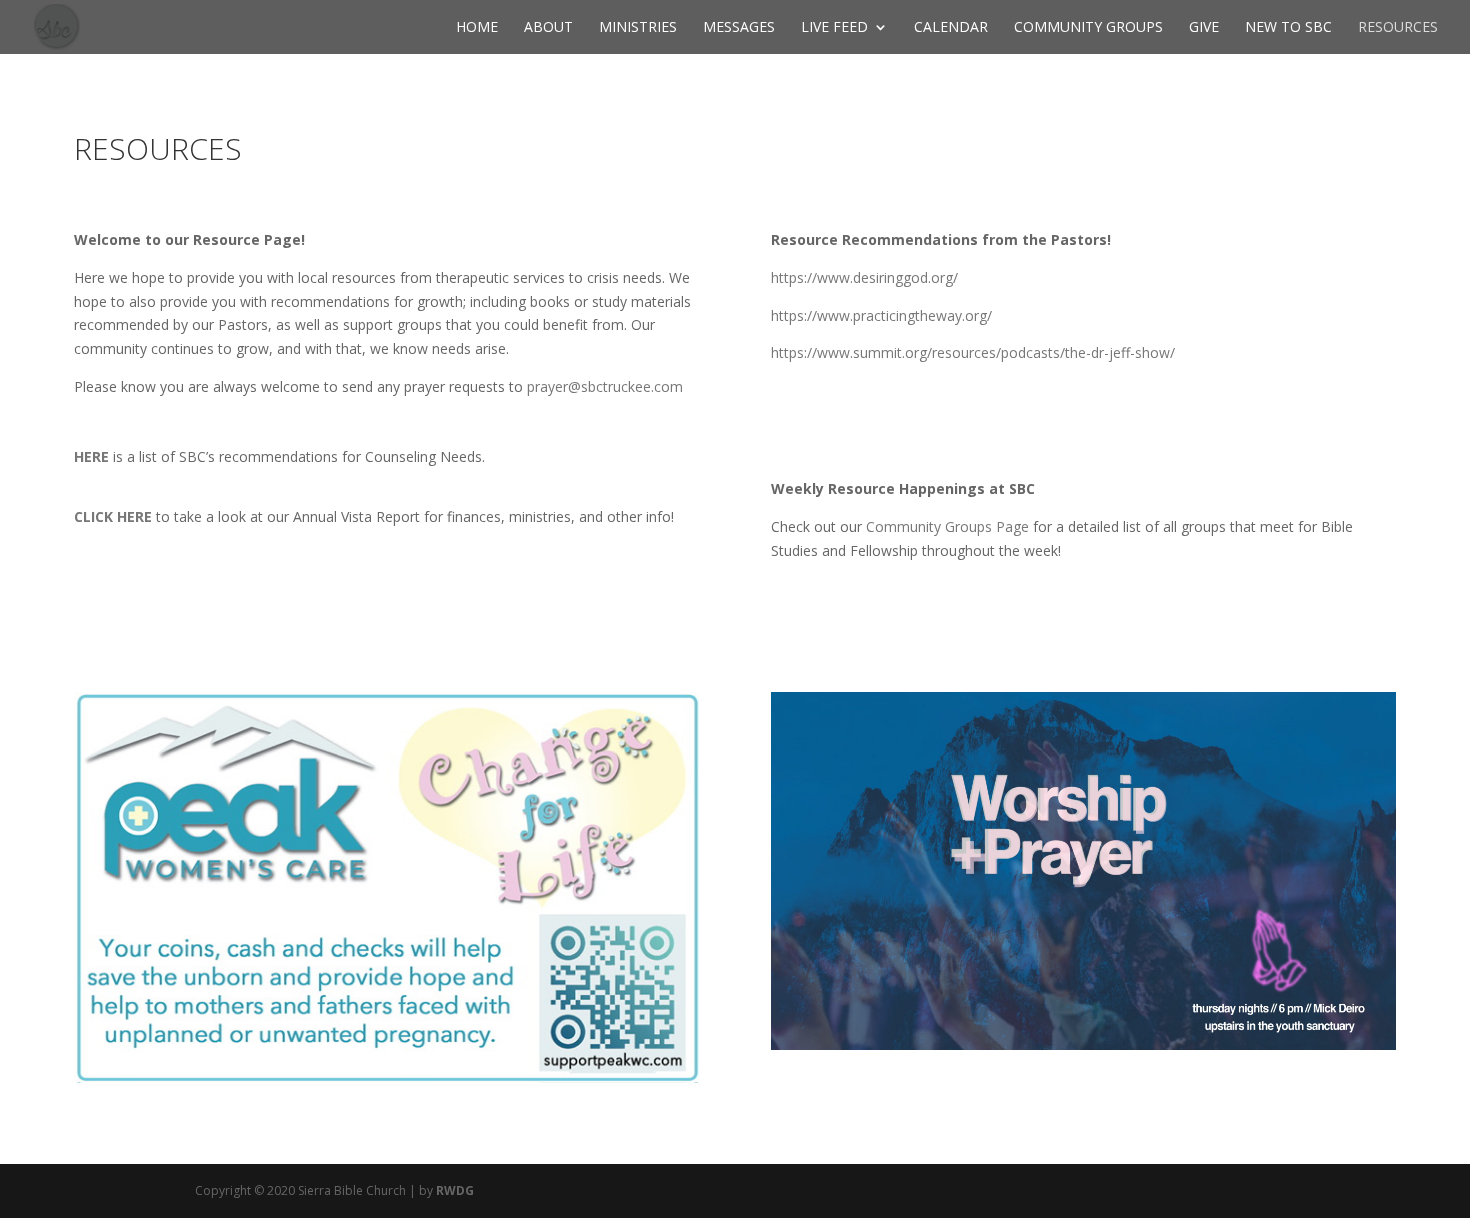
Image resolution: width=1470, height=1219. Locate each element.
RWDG (455, 1190)
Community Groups (1088, 28)
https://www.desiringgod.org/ (864, 277)
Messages (739, 28)
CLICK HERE (113, 516)
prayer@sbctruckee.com (605, 386)
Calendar (951, 28)
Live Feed (834, 28)
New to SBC (1288, 28)
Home (477, 28)
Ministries (638, 28)
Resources (1398, 28)
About (548, 28)
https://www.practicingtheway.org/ (881, 315)
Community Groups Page (947, 526)
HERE (91, 456)
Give (1204, 28)
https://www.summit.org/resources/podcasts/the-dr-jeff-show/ (973, 352)
